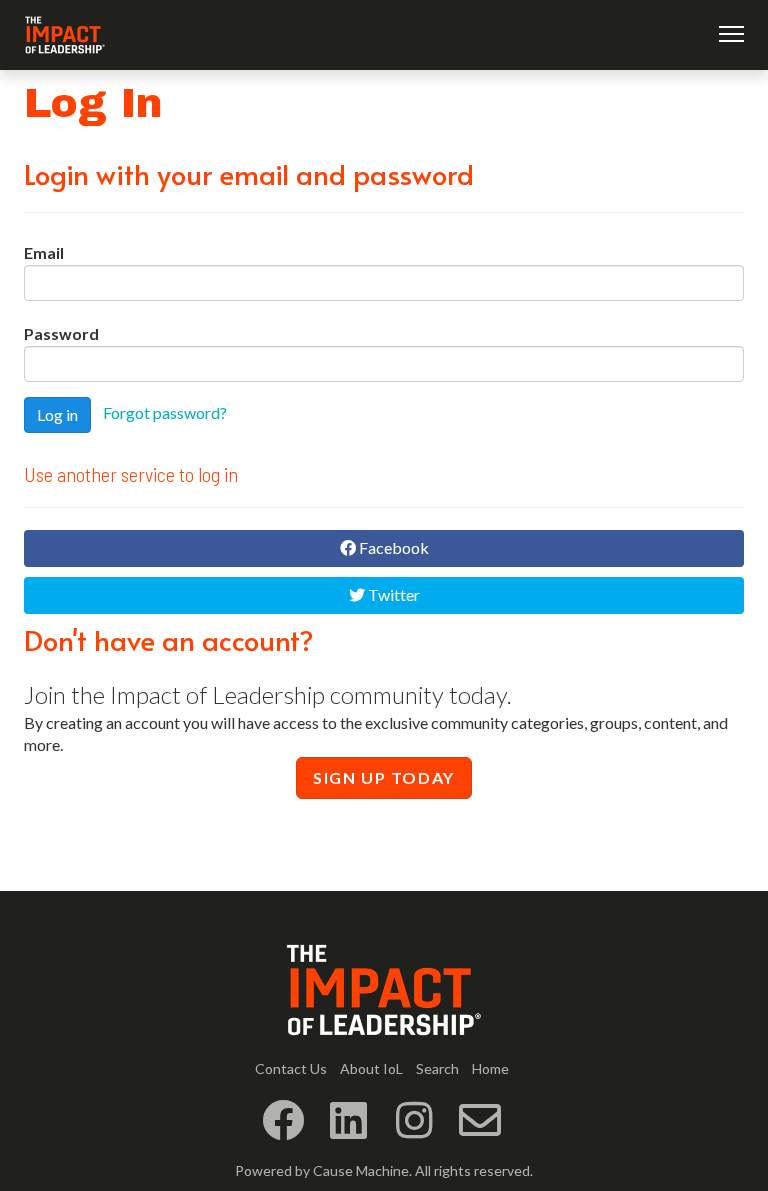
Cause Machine (361, 1170)
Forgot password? (165, 412)
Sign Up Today (384, 777)
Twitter (392, 594)
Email (44, 252)
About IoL (371, 1068)
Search (437, 1068)
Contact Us (291, 1068)
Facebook (392, 547)
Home (490, 1068)
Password (61, 333)
